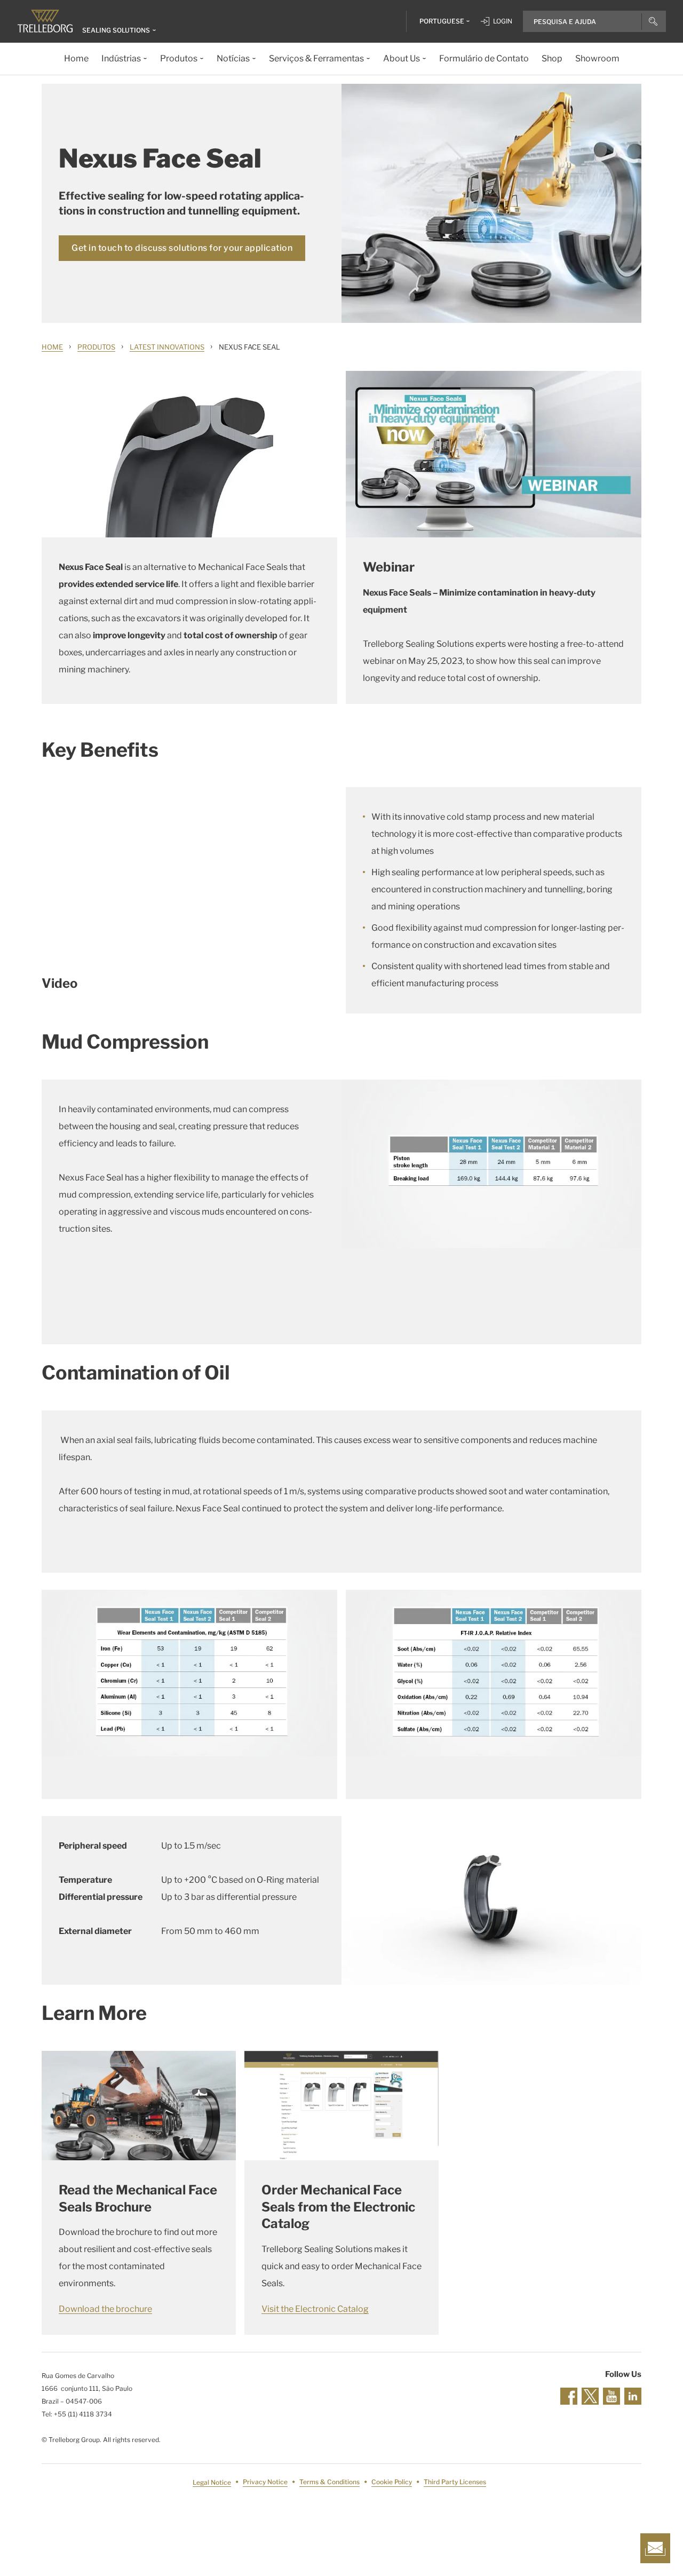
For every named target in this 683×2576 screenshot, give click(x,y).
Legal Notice (212, 2482)
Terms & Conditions (329, 2482)
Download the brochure (105, 2309)
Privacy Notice (265, 2482)
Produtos (96, 347)
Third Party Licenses (455, 2482)
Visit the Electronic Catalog (315, 2309)
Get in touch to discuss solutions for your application (182, 248)
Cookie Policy (392, 2482)
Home (52, 347)
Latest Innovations (167, 347)
